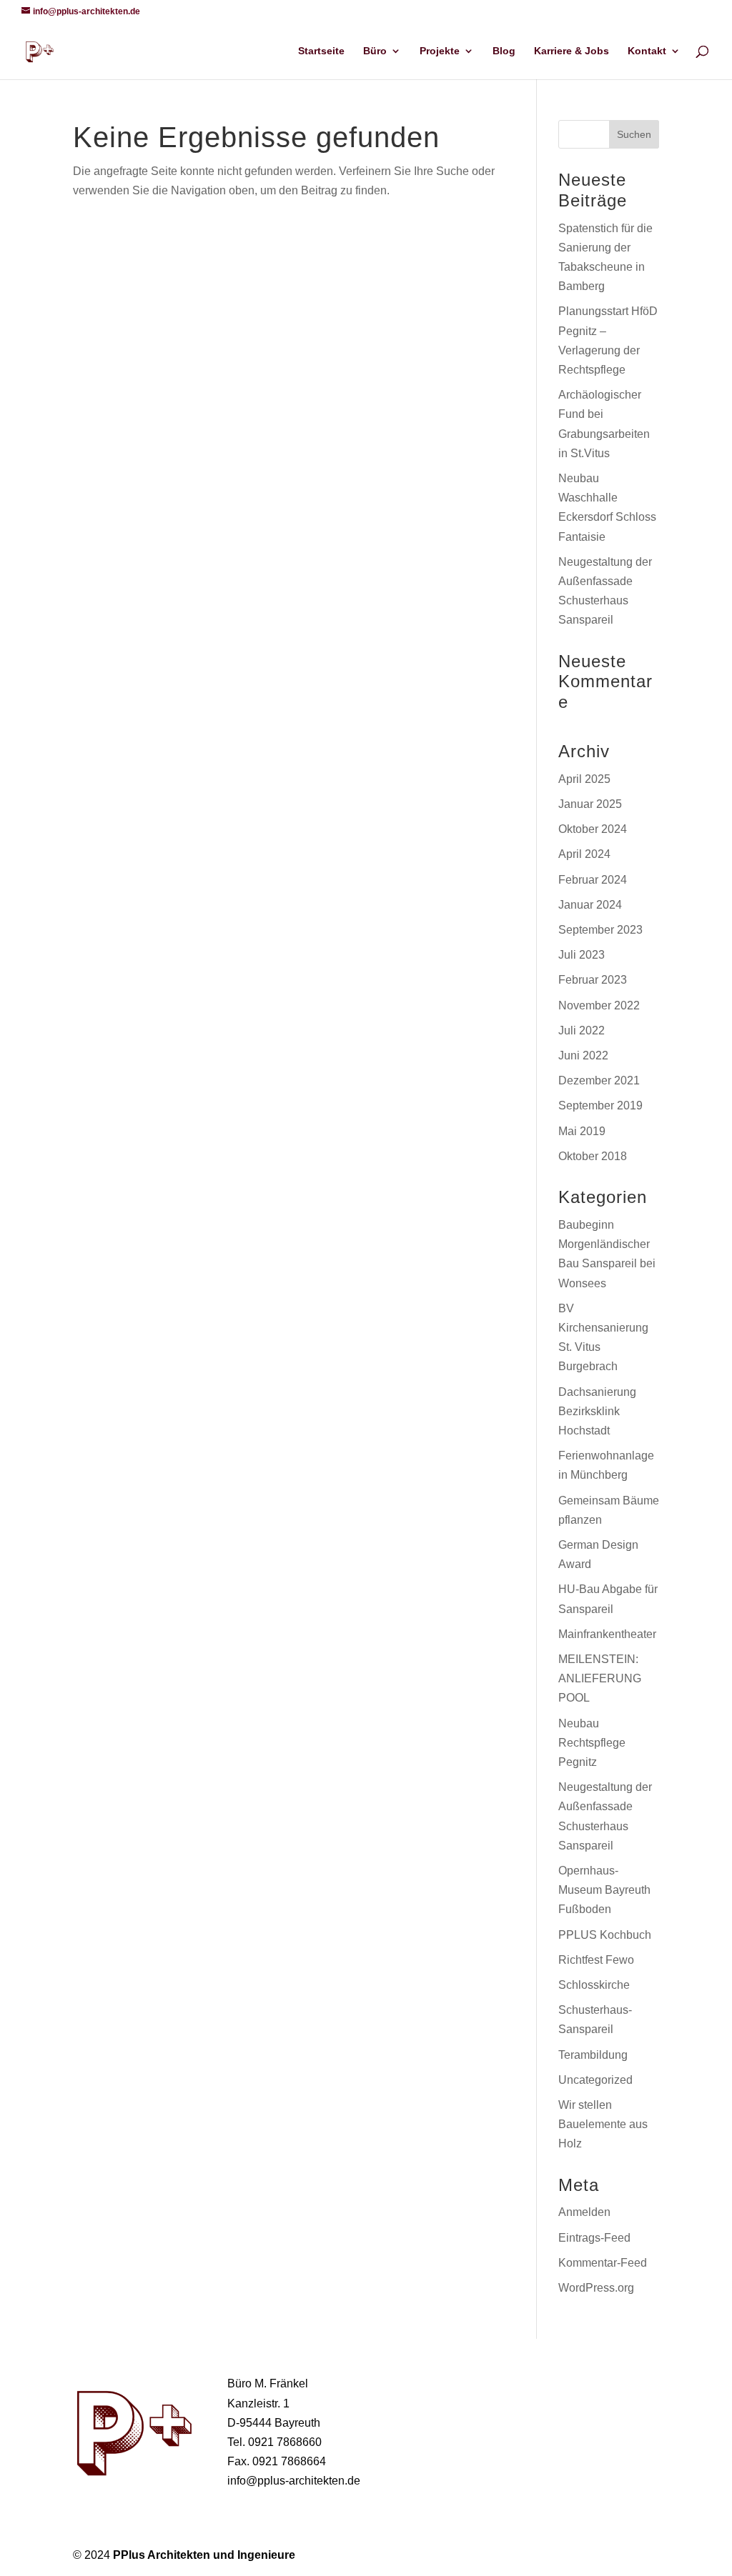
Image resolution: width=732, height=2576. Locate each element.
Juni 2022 (583, 1055)
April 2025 (584, 779)
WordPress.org (596, 2288)
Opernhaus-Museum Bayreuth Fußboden (604, 1890)
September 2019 (600, 1105)
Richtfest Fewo (596, 1960)
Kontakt (647, 51)
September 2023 (600, 930)
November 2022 (599, 1005)
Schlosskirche (594, 1985)
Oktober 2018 (593, 1156)
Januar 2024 (590, 905)
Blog (504, 51)
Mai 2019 (582, 1131)
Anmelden (584, 2212)
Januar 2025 (590, 804)
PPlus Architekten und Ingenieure (204, 2555)
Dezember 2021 (599, 1080)
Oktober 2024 (593, 829)
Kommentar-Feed (603, 2263)
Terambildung (593, 2055)
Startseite (321, 51)
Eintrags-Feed (594, 2238)
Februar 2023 (593, 980)
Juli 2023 (582, 955)
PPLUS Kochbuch (605, 1935)
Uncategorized (595, 2080)
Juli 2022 (582, 1030)
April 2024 (584, 854)
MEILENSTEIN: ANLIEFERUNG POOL (600, 1678)
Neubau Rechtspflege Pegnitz (592, 1743)
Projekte (440, 51)
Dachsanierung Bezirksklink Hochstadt (597, 1411)
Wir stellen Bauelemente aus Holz (603, 2124)
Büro (375, 51)
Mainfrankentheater (607, 1634)
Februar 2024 (593, 880)
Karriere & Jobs (572, 51)
